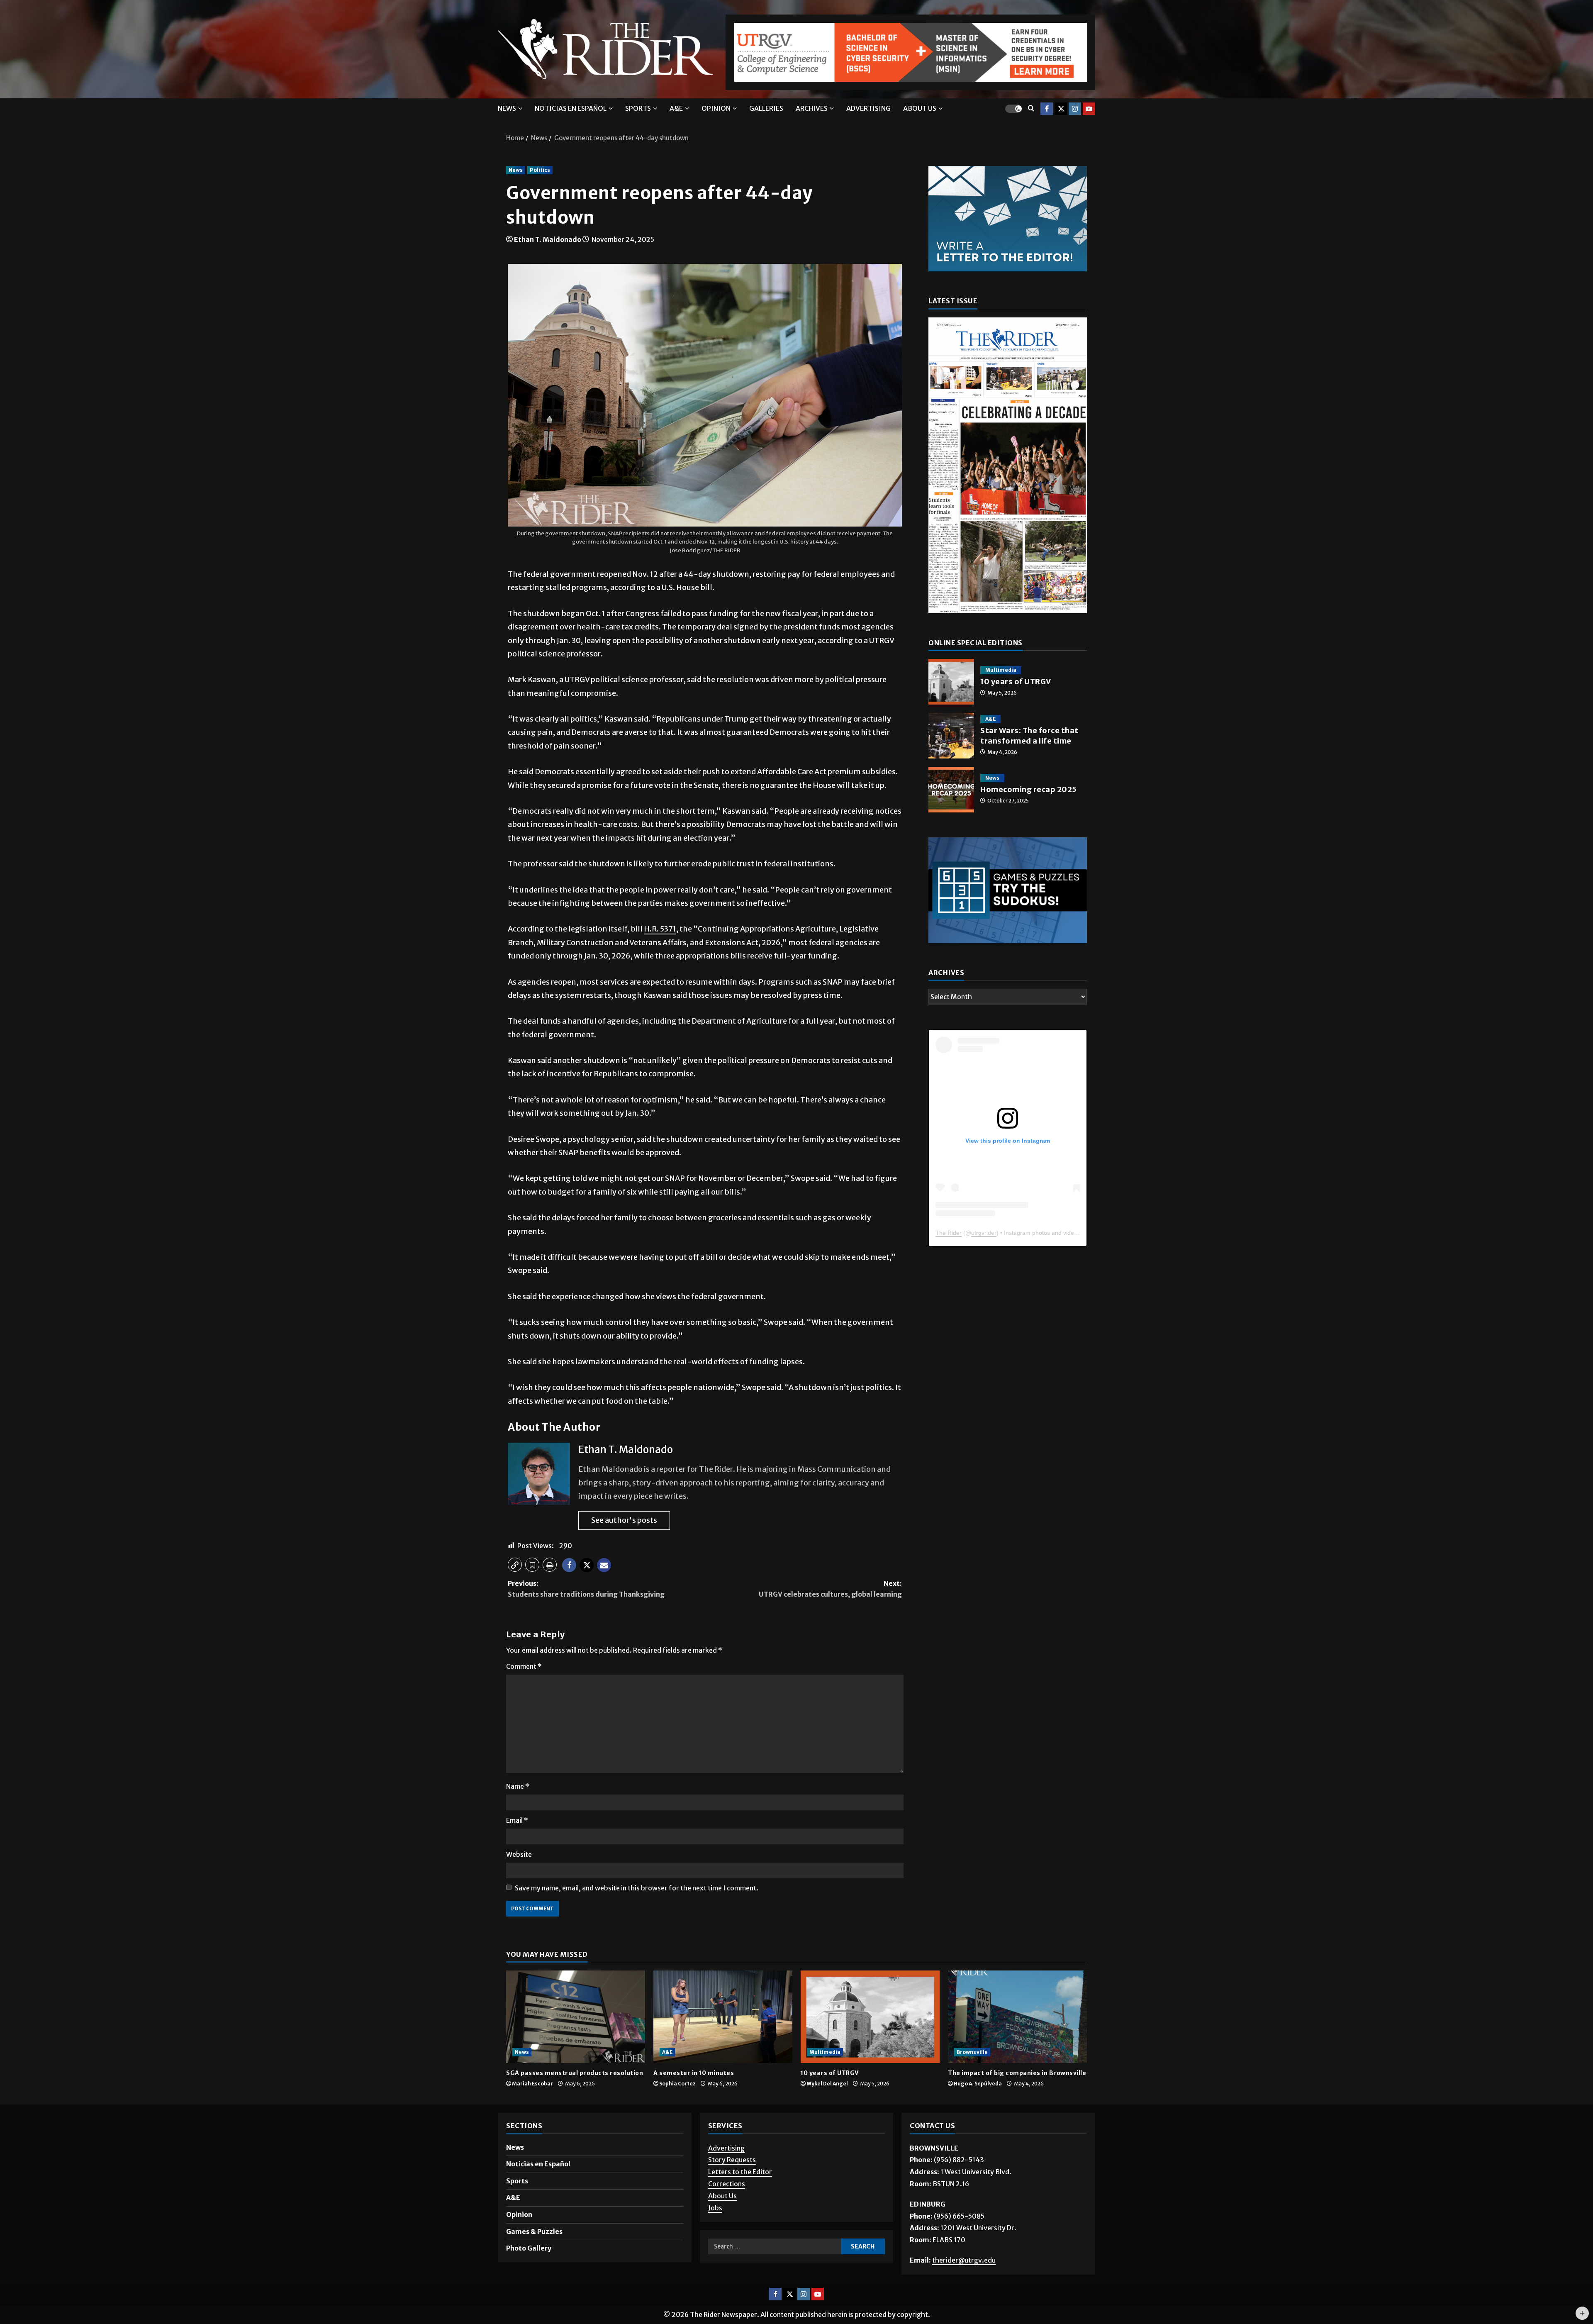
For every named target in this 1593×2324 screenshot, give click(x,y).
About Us (722, 2200)
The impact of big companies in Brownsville (1017, 2077)
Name (518, 1790)
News (507, 112)
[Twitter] (1061, 112)
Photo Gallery (529, 2252)
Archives (812, 112)
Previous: (586, 1592)
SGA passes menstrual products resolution (575, 2077)
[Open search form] (1031, 112)
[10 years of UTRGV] (870, 2020)
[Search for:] (775, 2251)
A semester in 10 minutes (694, 2077)
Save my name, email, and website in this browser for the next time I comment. (637, 1892)
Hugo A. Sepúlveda (978, 2087)
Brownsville (972, 2056)
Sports (638, 112)
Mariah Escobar (532, 2087)
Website (519, 1858)
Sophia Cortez (677, 2087)
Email (517, 1824)
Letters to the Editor (740, 2176)
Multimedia (1001, 693)
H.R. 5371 (660, 933)
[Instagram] (1075, 112)
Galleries (766, 112)
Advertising (868, 112)
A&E (676, 112)
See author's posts (624, 1524)
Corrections (727, 2187)
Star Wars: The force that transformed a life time (951, 758)
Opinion (716, 112)
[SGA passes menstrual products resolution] (576, 2020)
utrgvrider (984, 1274)
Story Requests (732, 2164)
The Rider (949, 1274)
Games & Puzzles (534, 2235)
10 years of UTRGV (951, 705)
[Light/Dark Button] (1013, 112)
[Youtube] (1089, 112)
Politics (540, 174)
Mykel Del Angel (827, 2087)
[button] (515, 1568)
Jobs (715, 2212)
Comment (524, 1670)
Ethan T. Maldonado (548, 243)
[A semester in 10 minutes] (723, 2020)
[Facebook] (1047, 112)
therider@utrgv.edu (964, 2264)
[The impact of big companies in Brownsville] (1017, 2020)
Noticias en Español (571, 112)
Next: (830, 1592)
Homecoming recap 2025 (951, 812)
